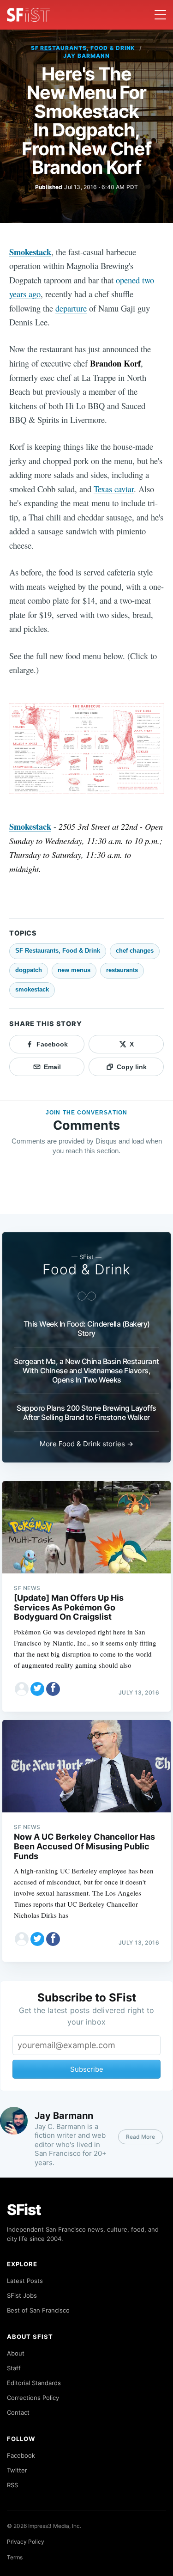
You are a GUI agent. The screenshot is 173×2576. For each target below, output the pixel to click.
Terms (15, 2557)
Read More (140, 2137)
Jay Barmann (86, 56)
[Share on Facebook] (53, 1689)
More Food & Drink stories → (86, 1444)
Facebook (21, 2455)
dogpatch (29, 970)
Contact (18, 2412)
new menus (74, 970)
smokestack (32, 989)
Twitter (17, 2470)
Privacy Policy (26, 2542)
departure (71, 308)
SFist (24, 2210)
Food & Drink (86, 1269)
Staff (14, 2368)
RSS (12, 2485)
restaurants (122, 970)
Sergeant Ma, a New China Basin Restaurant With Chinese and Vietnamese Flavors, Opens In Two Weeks (86, 1371)
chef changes (135, 951)
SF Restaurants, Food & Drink (83, 48)
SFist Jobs (22, 2295)
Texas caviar (114, 489)
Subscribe (87, 2069)
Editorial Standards (34, 2383)
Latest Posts (25, 2281)
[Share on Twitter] (37, 1689)
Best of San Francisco (38, 2310)
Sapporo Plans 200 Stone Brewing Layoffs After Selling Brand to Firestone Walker (86, 1413)
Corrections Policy (33, 2398)
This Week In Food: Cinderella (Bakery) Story (87, 1328)
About (16, 2353)
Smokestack (30, 252)
